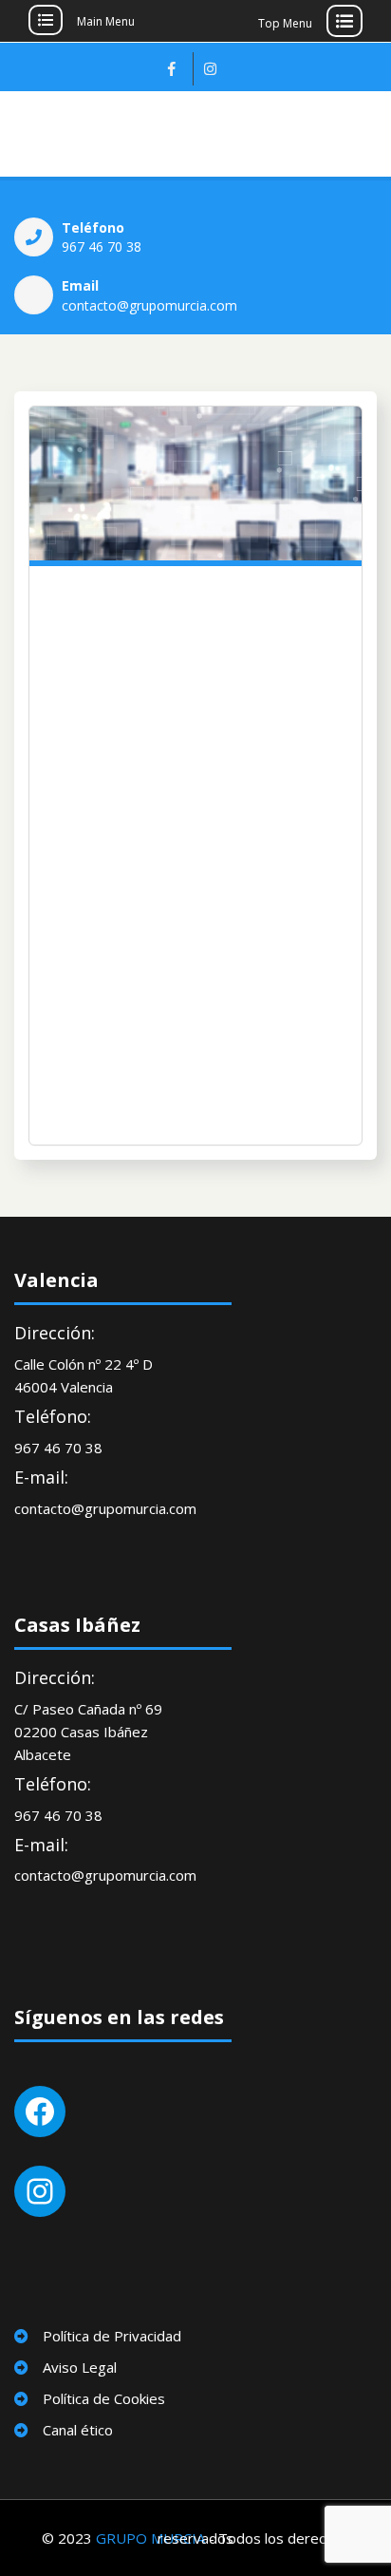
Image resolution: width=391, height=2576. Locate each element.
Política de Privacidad (112, 2336)
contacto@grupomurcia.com (149, 305)
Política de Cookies (104, 2398)
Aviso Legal (80, 2367)
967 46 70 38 (102, 246)
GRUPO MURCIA (150, 2538)
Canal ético (78, 2430)
